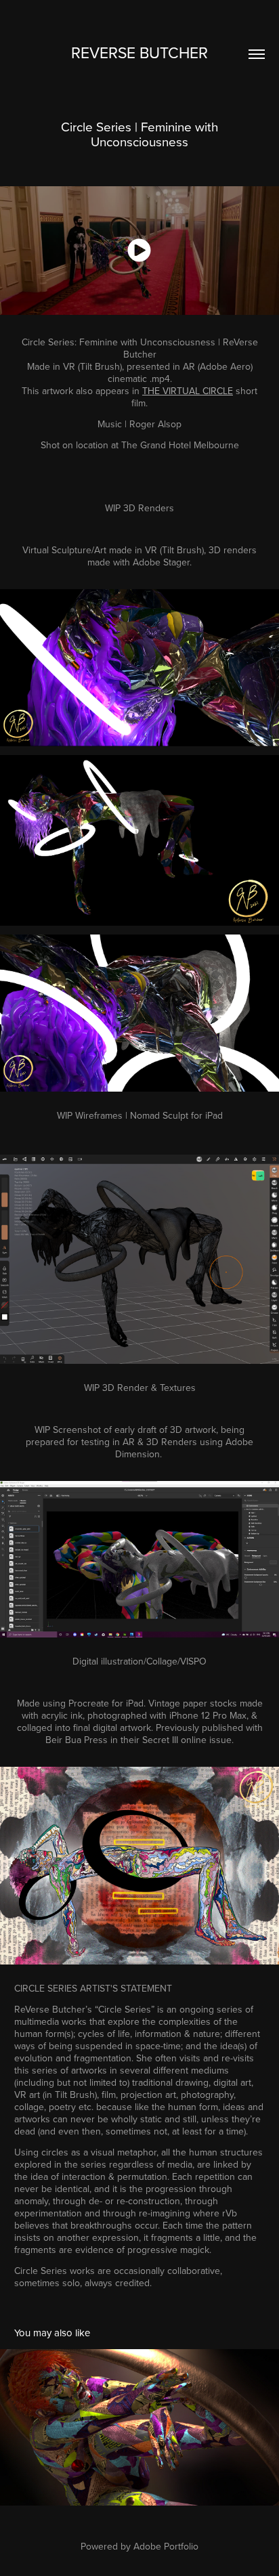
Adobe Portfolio (166, 2546)
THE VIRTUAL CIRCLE (188, 391)
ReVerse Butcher (139, 52)
